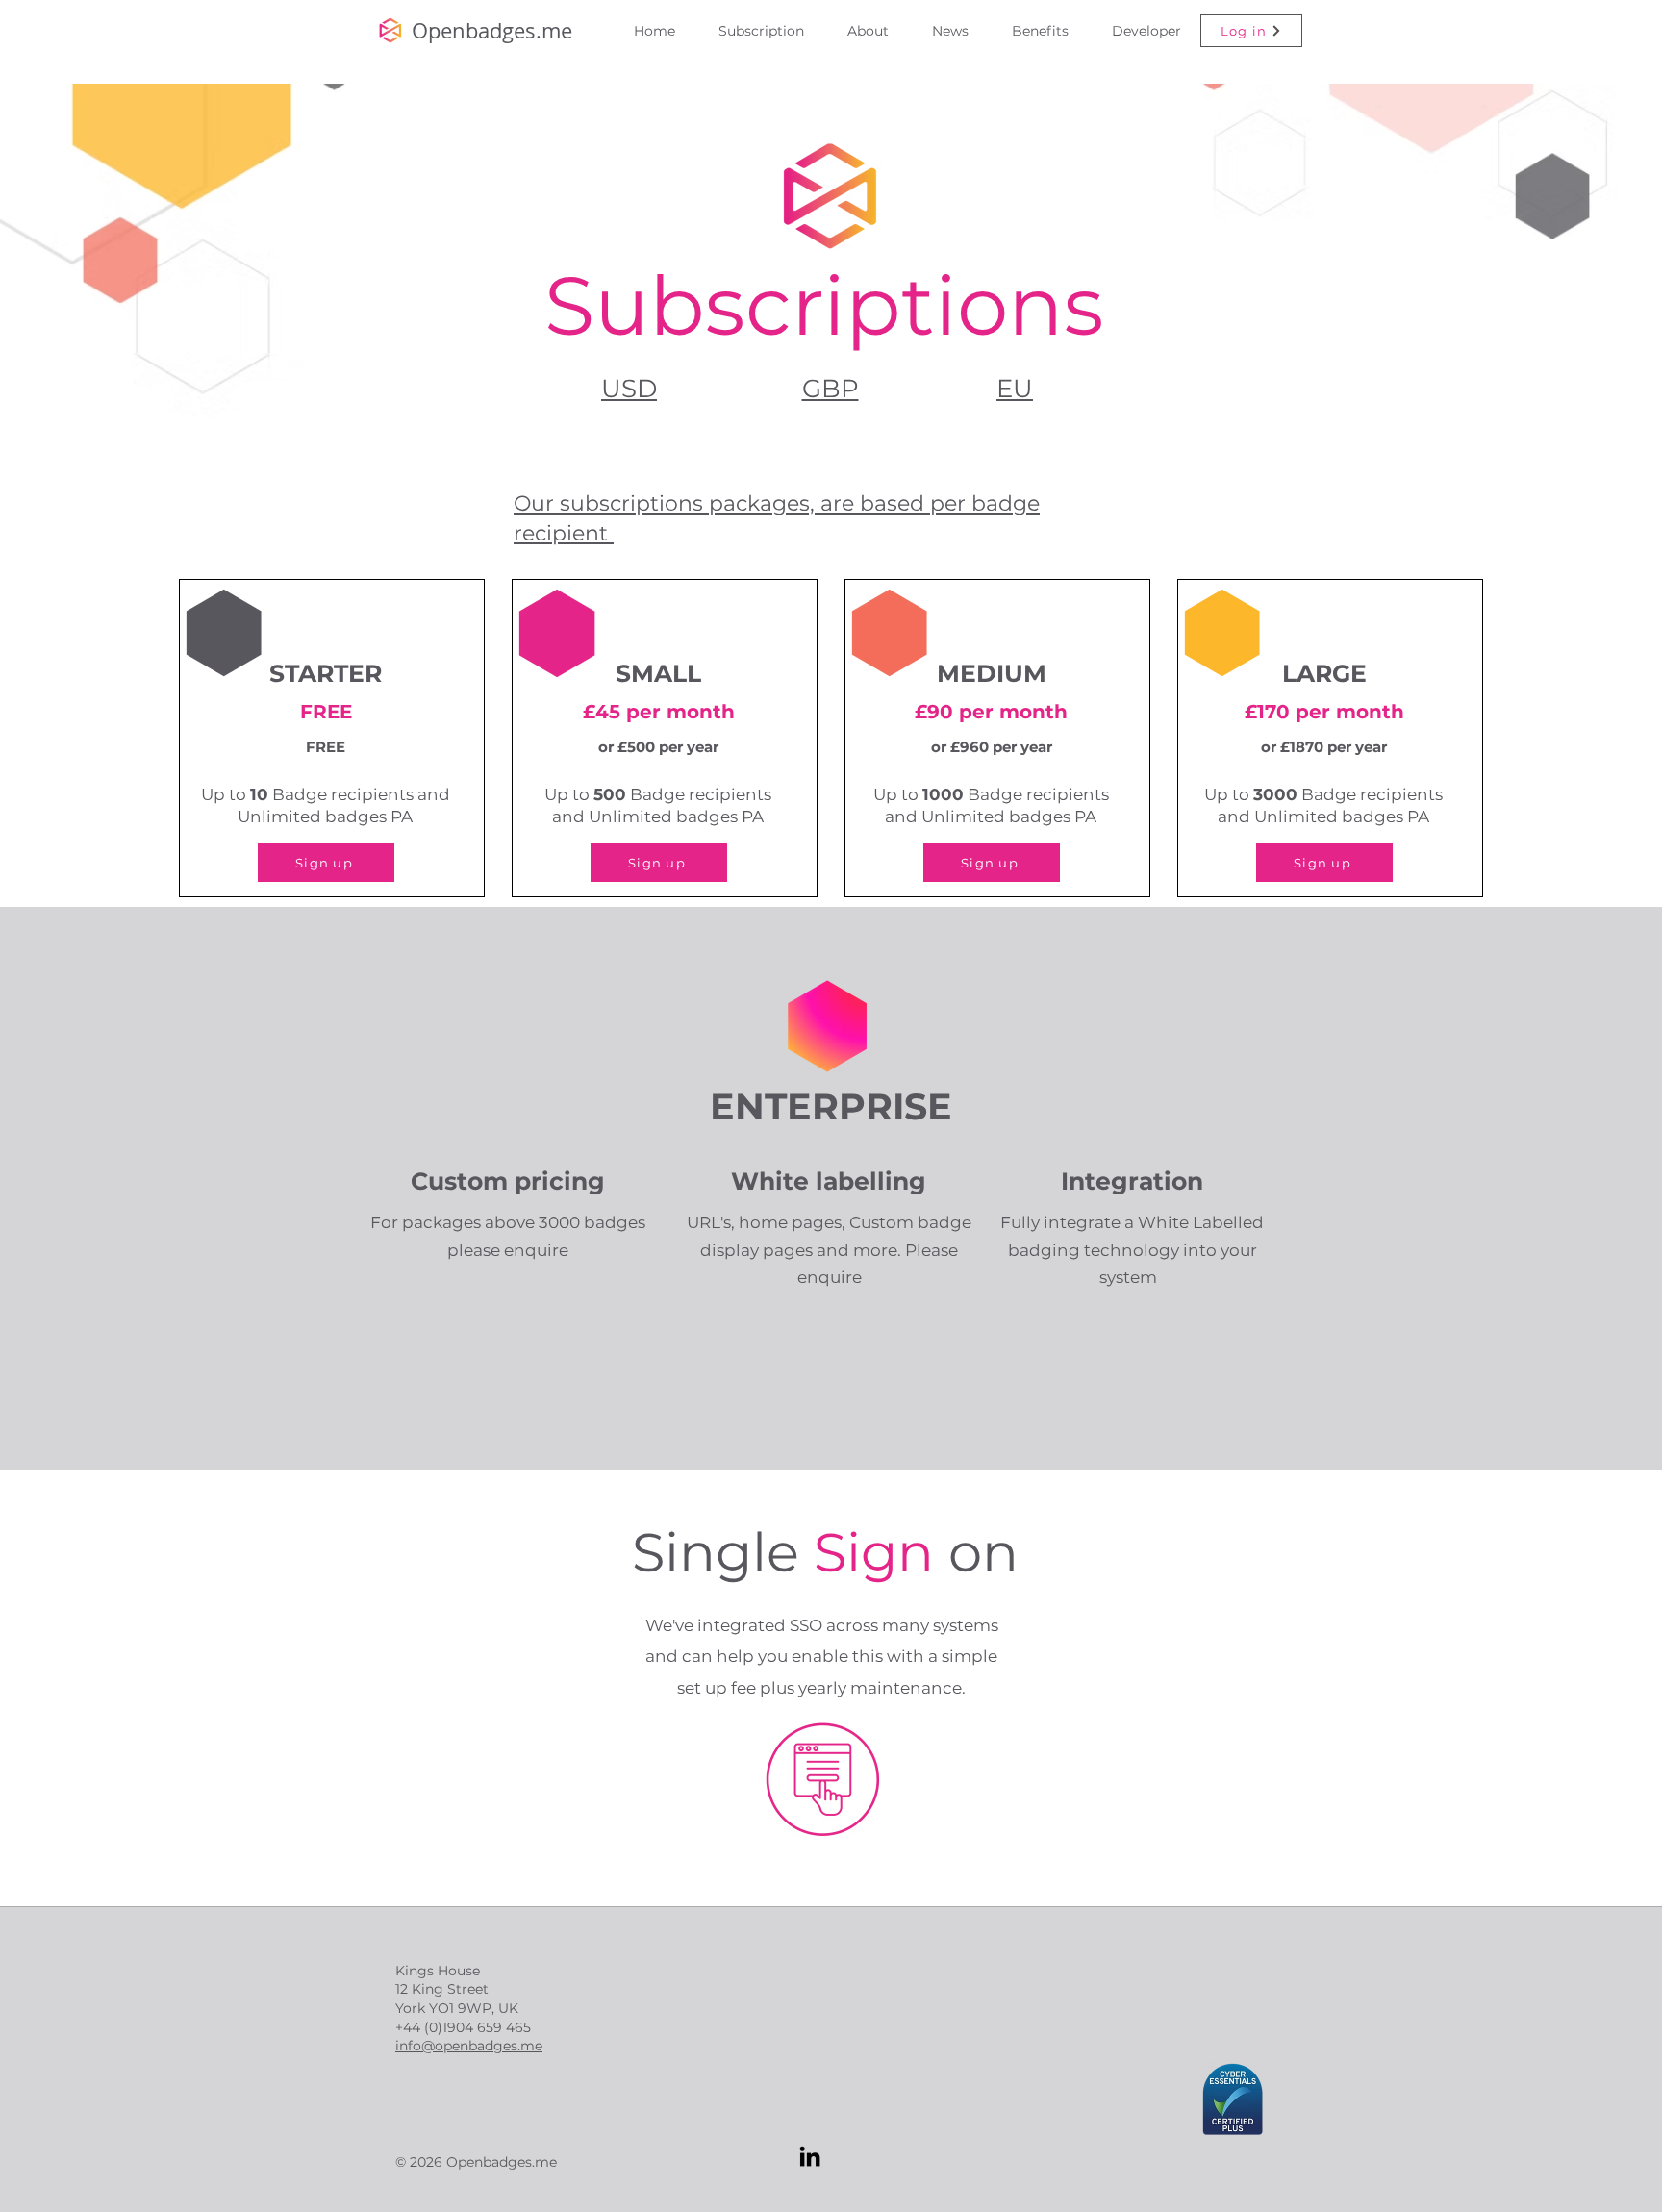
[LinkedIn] (810, 2156)
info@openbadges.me (469, 2046)
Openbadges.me (492, 30)
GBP (831, 389)
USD (629, 389)
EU (1015, 389)
